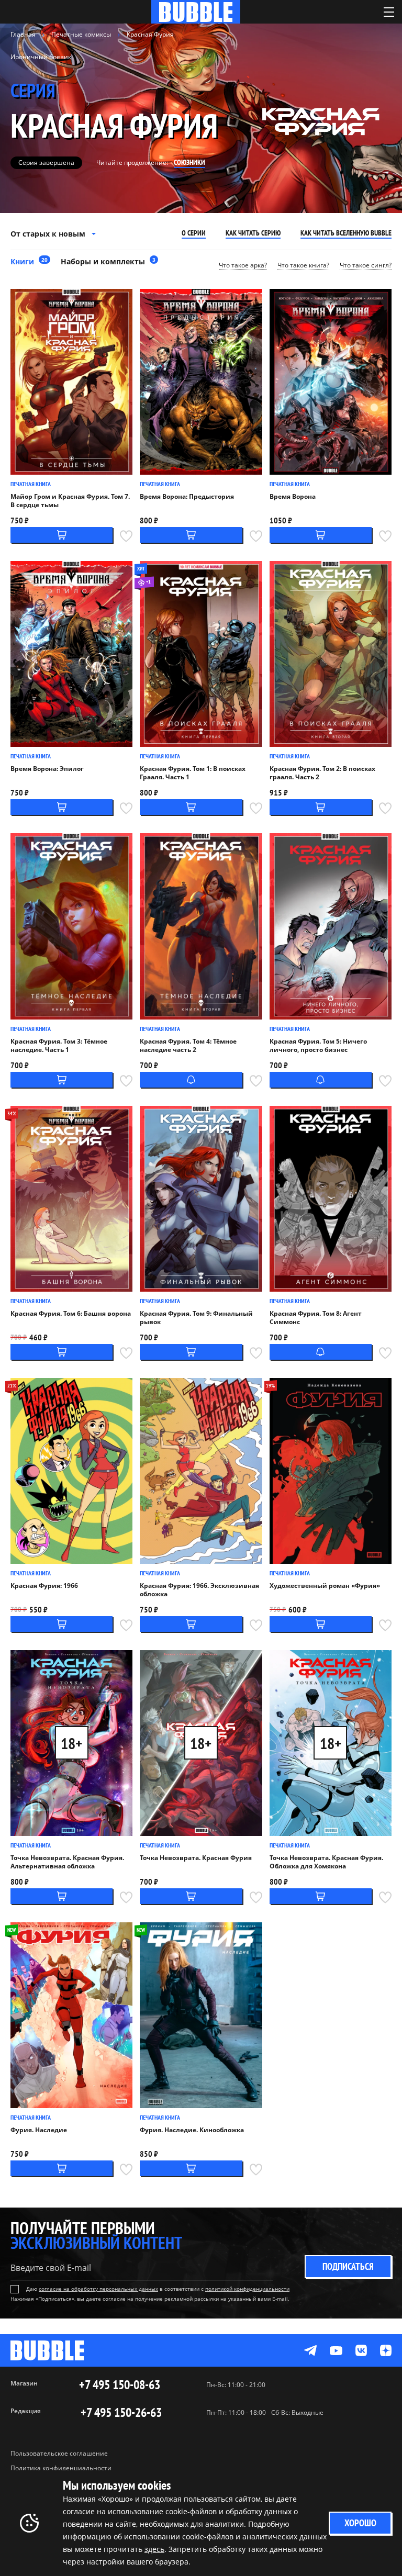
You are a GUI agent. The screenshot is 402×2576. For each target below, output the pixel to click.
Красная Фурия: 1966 (44, 1586)
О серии (194, 233)
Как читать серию (253, 233)
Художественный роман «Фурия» (325, 1586)
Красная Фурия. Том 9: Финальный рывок (196, 1318)
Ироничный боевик (41, 57)
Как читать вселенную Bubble (346, 233)
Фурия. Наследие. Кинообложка (192, 2130)
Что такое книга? (303, 265)
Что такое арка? (243, 265)
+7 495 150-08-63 (120, 2385)
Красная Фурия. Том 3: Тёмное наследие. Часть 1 (59, 1046)
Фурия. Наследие (39, 2130)
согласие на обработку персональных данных (98, 2289)
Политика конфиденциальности (61, 2468)
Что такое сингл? (366, 265)
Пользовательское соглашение (59, 2453)
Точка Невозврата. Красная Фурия (196, 1858)
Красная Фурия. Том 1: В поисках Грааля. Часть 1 (193, 773)
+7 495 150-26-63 (121, 2413)
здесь (154, 2549)
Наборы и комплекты (108, 261)
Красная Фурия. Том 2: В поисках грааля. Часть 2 (322, 773)
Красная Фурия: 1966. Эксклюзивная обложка (199, 1590)
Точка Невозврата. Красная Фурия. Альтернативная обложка (67, 1862)
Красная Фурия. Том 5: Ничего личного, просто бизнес (318, 1046)
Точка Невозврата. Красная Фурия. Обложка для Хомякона (326, 1862)
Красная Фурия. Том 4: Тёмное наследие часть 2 (188, 1046)
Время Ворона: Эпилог (47, 769)
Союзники (189, 162)
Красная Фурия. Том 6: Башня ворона (71, 1314)
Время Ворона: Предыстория (187, 497)
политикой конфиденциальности (247, 2289)
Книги (29, 261)
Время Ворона (293, 497)
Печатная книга (31, 484)
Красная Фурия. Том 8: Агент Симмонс (316, 1318)
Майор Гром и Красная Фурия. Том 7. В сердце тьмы (70, 501)
